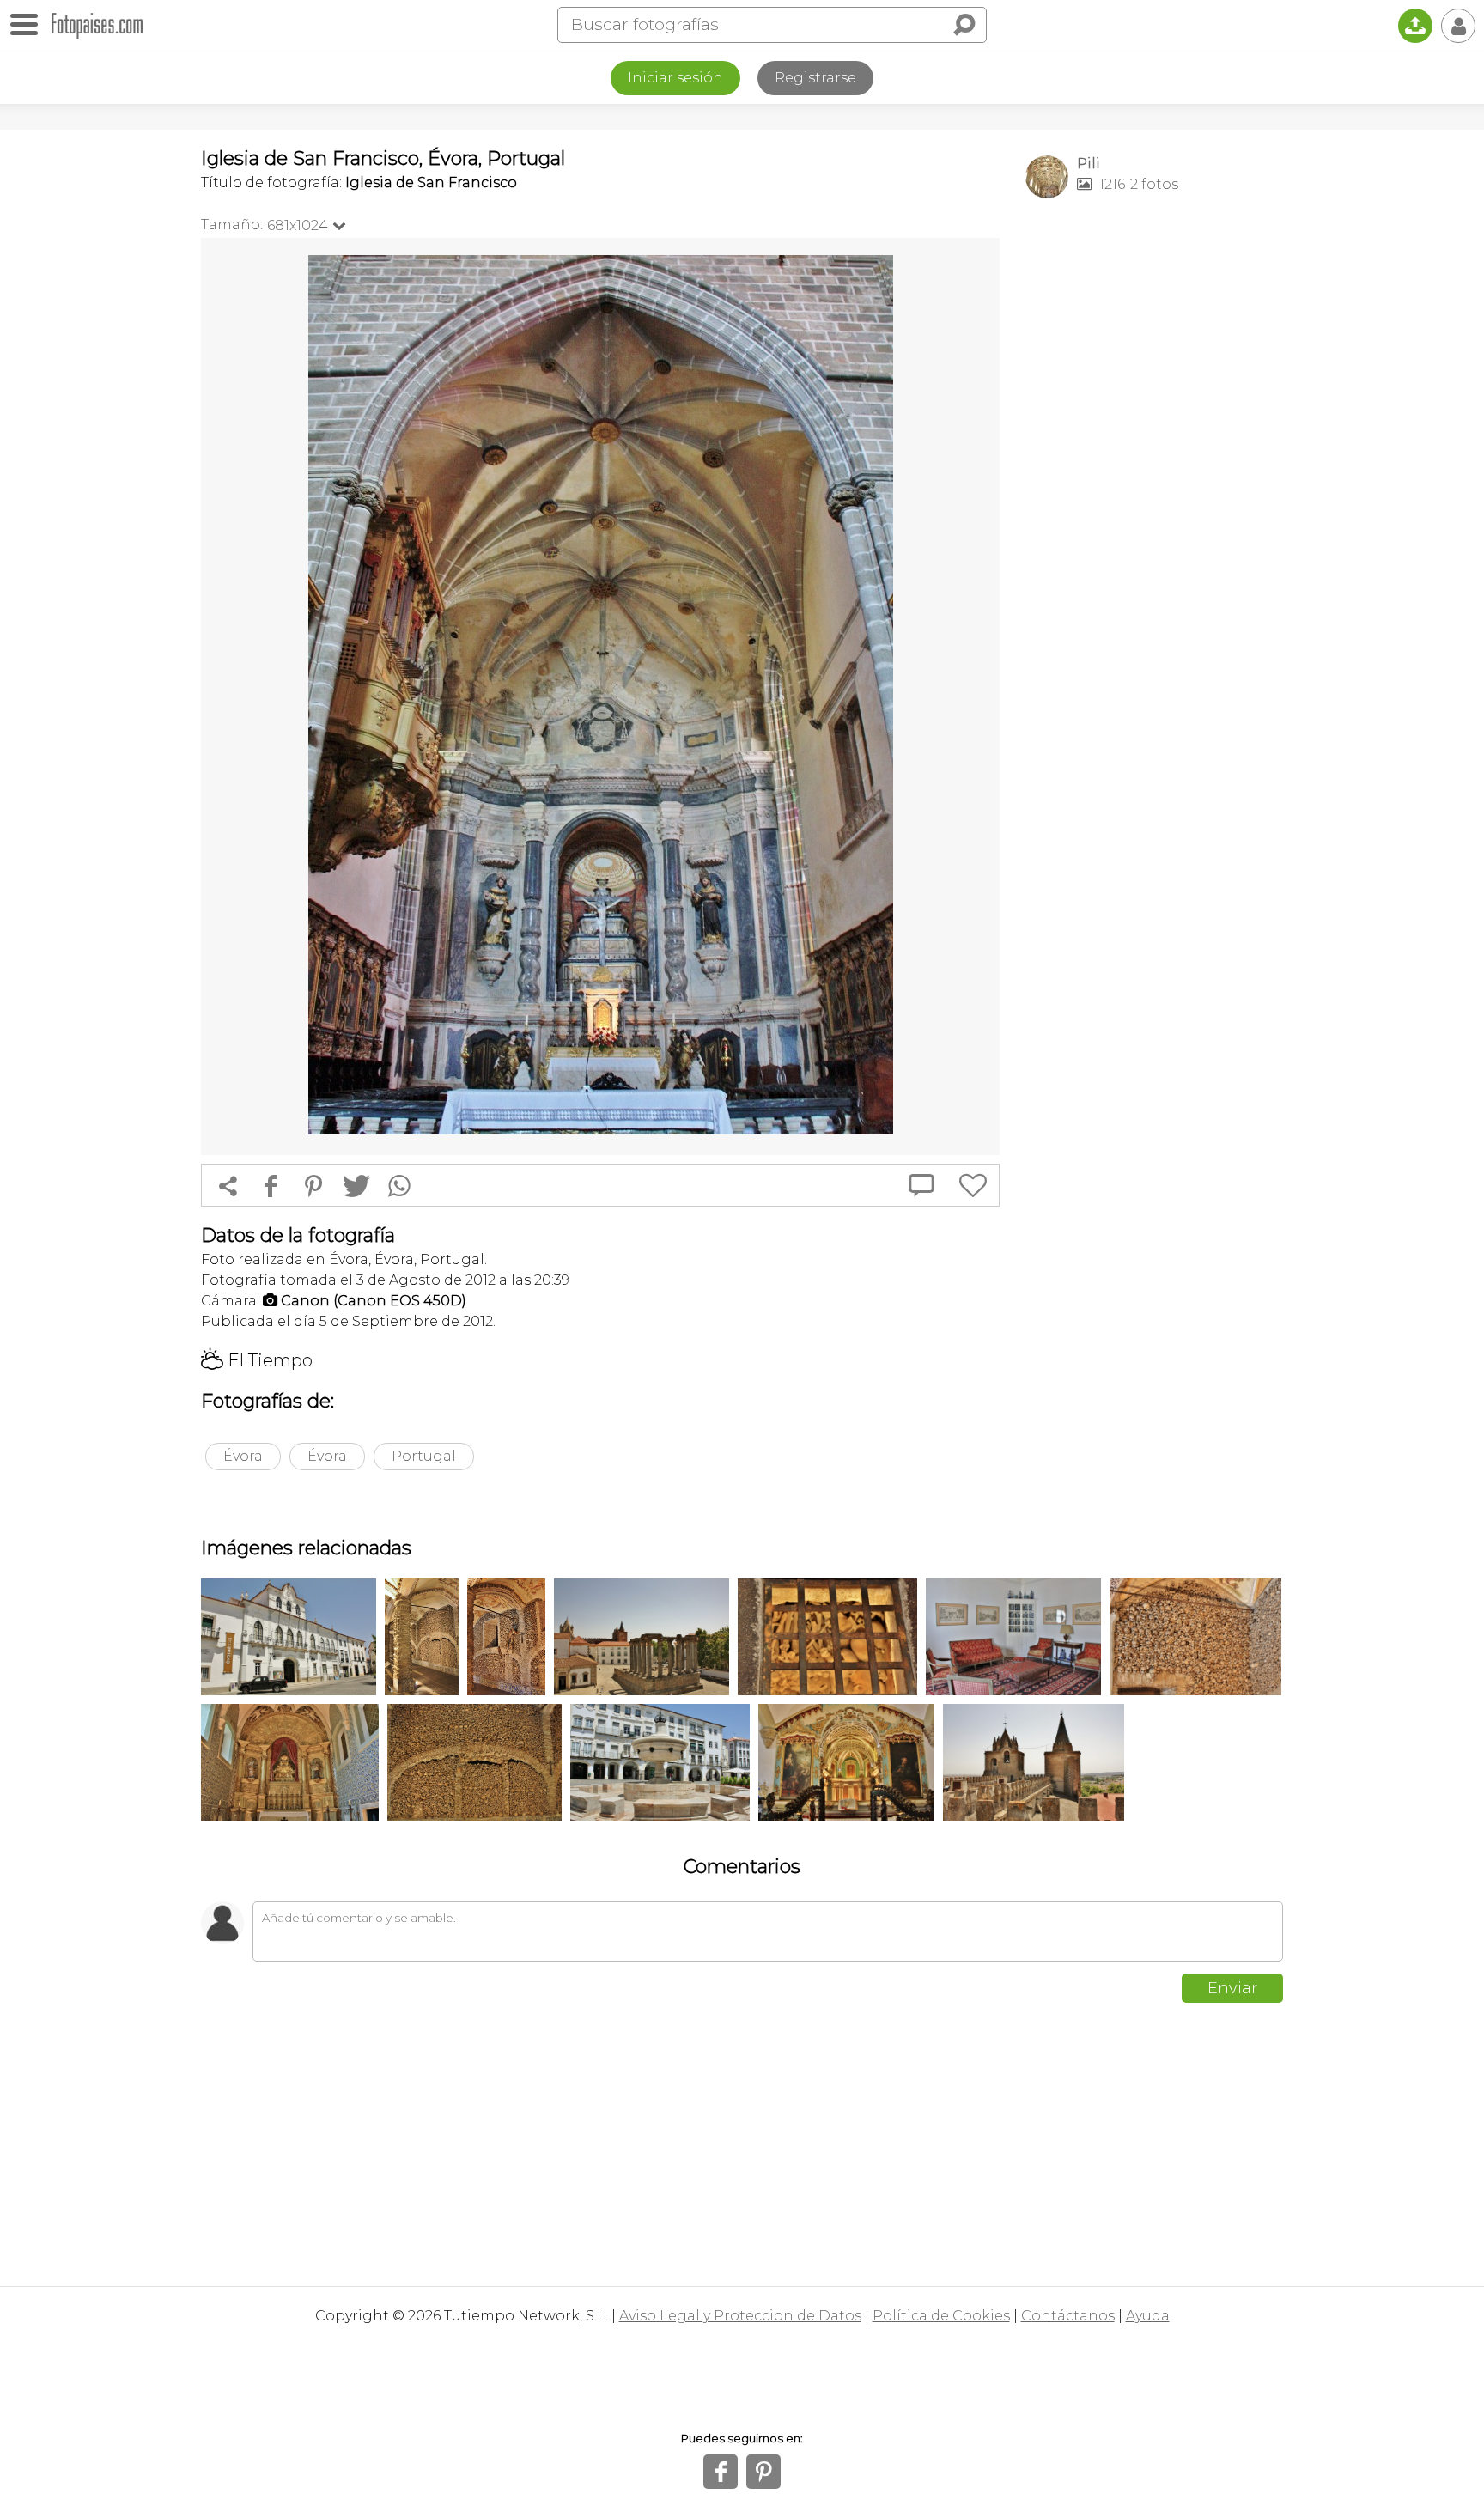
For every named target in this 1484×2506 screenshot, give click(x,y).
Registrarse (815, 78)
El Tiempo (257, 1360)
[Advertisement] (1154, 482)
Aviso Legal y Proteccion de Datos (740, 2316)
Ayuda (1148, 2316)
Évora (243, 1456)
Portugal (424, 1456)
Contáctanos (1068, 2316)
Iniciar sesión (675, 78)
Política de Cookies (941, 2316)
